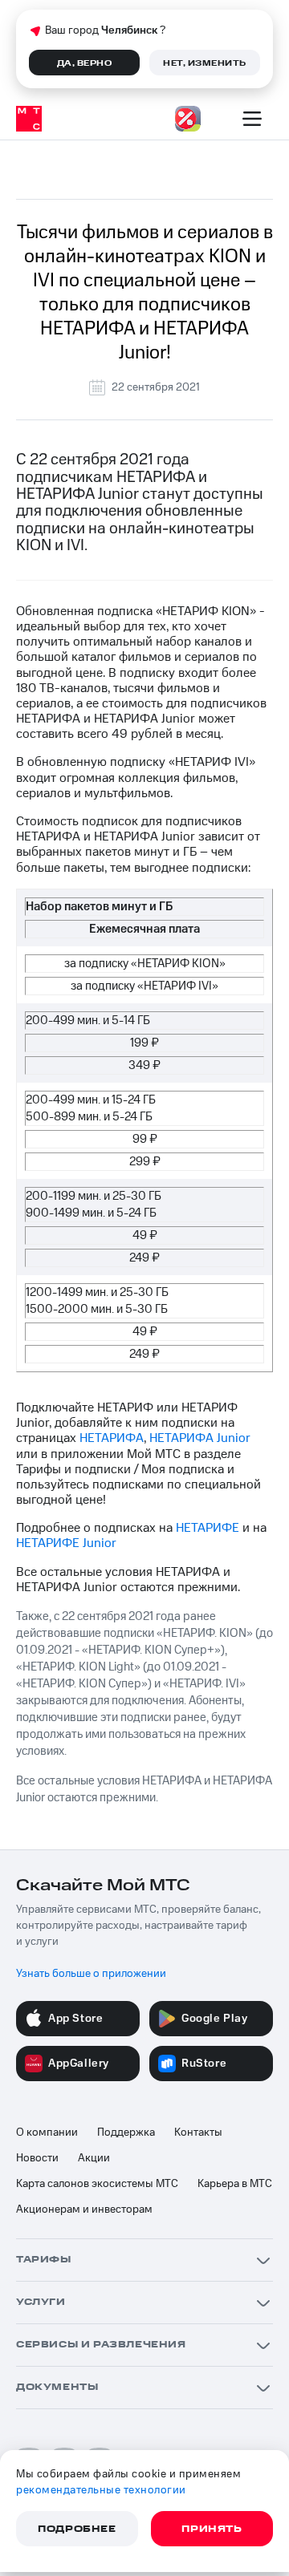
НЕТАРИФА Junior (200, 1438)
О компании (47, 2132)
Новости (37, 2158)
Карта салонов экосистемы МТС (97, 2184)
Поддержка (126, 2132)
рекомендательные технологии (101, 2490)
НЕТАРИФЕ (208, 1528)
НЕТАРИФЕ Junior (66, 1543)
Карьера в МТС (235, 2184)
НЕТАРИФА (112, 1438)
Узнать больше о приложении (91, 1974)
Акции (94, 2158)
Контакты (198, 2132)
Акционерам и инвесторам (84, 2209)
